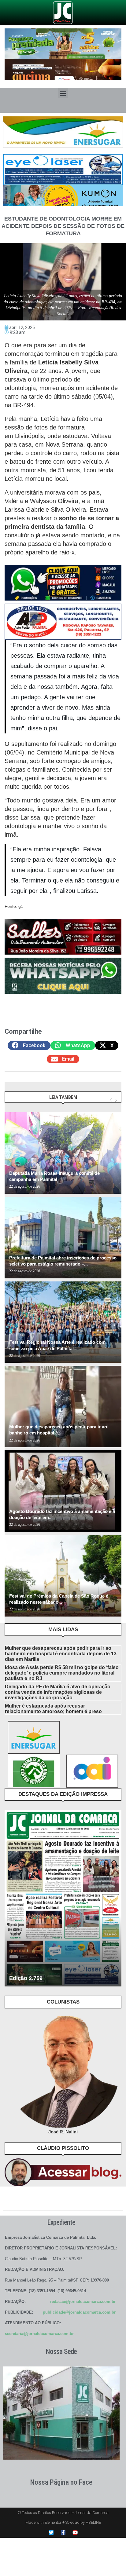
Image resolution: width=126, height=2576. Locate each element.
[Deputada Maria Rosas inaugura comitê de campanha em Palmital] (63, 1153)
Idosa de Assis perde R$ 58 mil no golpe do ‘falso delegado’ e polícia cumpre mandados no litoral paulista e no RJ (62, 1673)
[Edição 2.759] (63, 1898)
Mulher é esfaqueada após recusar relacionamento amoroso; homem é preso (53, 1709)
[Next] (116, 1100)
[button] (63, 93)
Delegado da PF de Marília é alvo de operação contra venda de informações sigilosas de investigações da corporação (58, 1692)
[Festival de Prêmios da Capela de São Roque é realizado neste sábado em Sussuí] (63, 1576)
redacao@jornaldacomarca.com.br (83, 2302)
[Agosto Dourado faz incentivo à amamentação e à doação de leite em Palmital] (63, 1491)
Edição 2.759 (26, 1978)
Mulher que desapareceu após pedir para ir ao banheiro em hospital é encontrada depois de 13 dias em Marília (61, 1654)
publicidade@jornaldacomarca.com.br (79, 2312)
